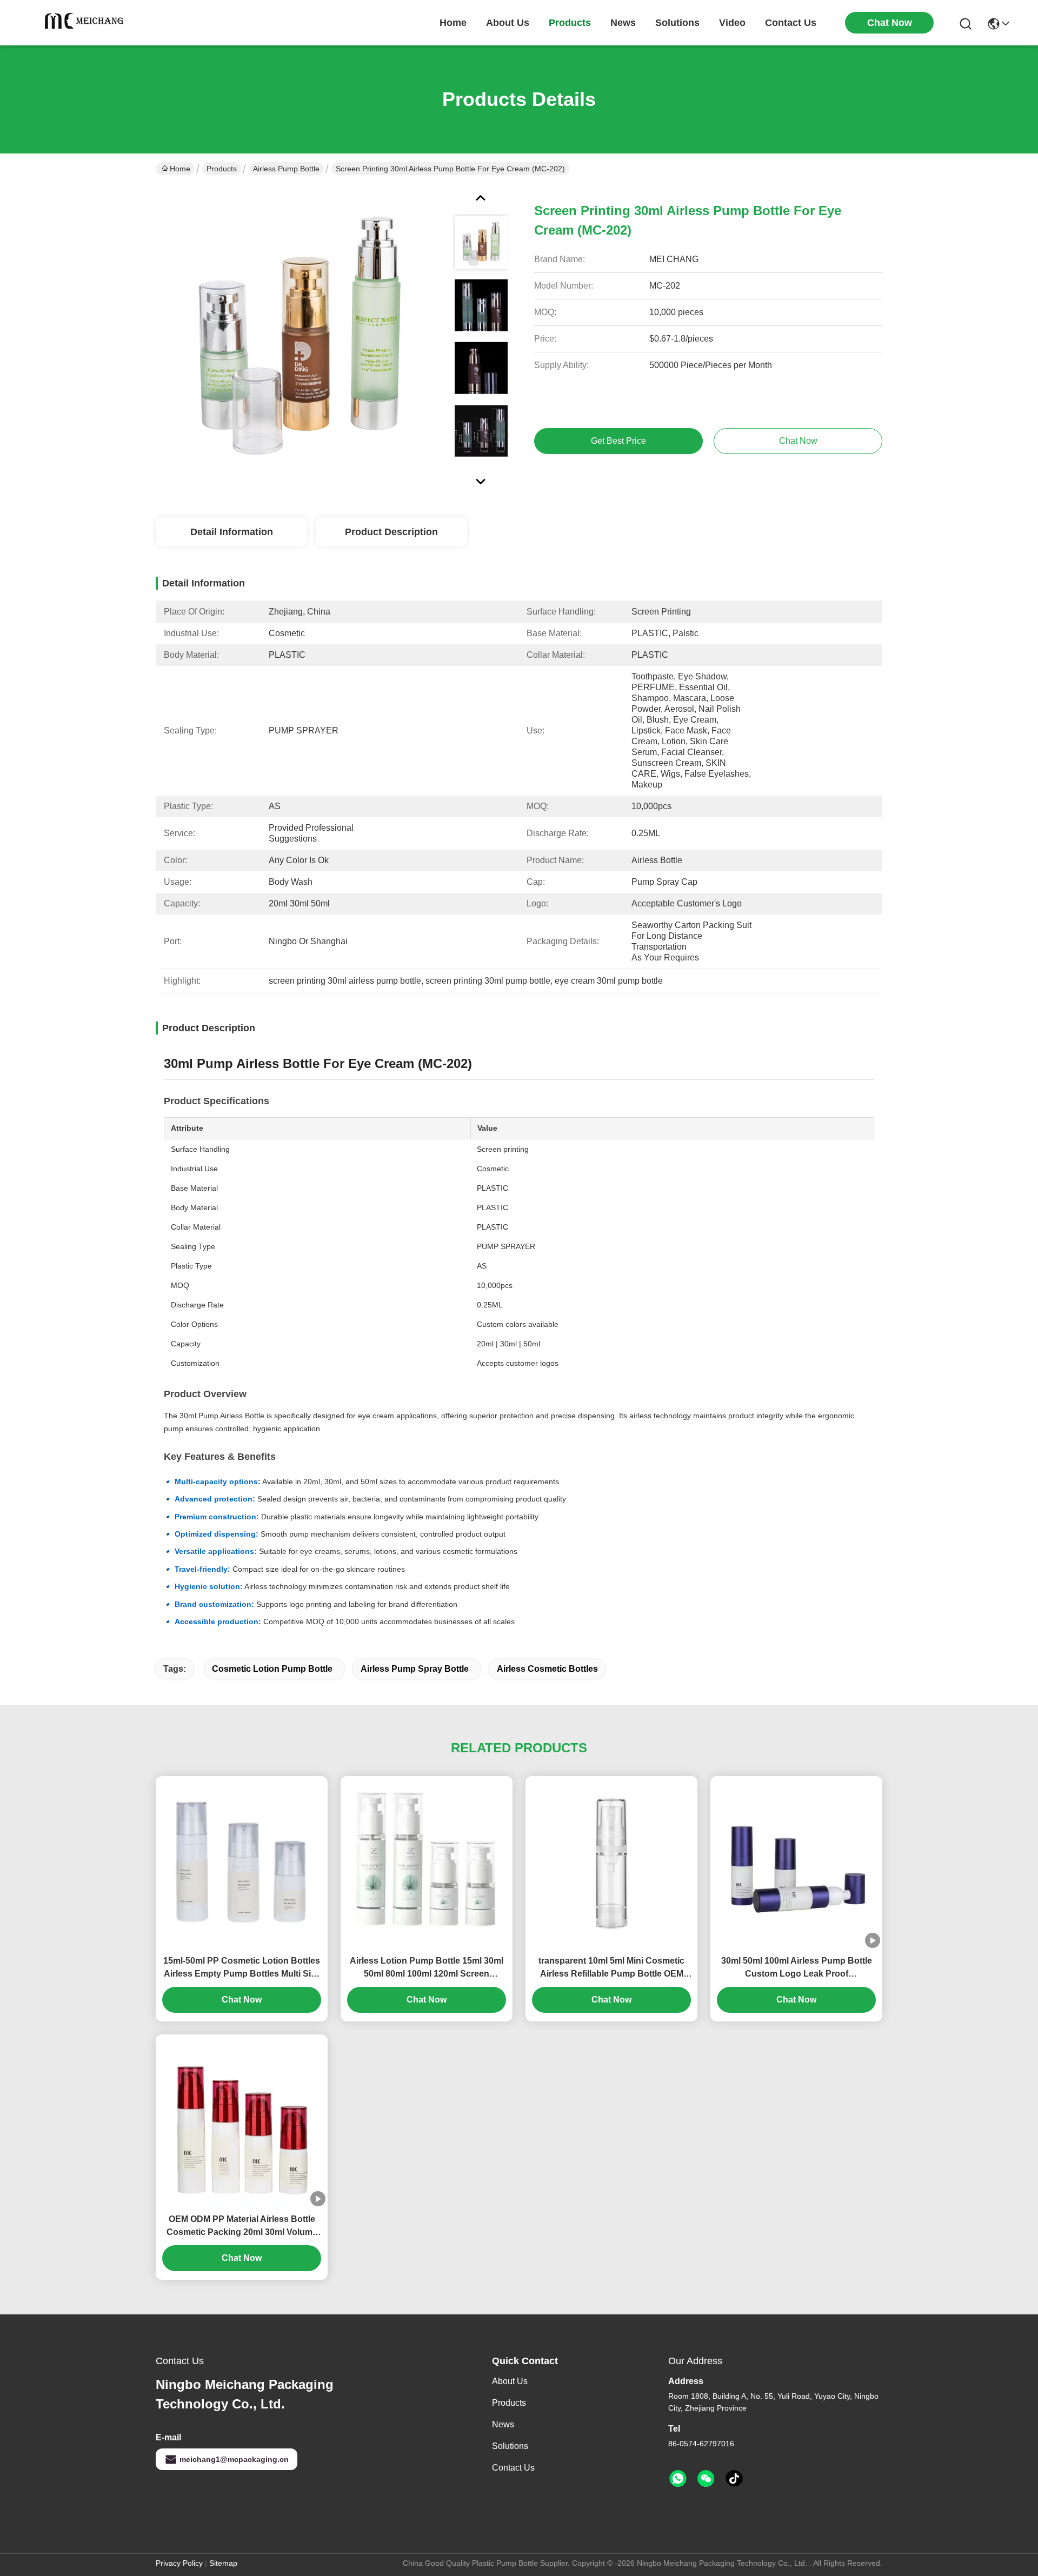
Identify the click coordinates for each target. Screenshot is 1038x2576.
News (503, 2424)
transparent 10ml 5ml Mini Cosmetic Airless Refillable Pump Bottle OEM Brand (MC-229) (611, 1968)
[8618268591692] (678, 2479)
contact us (791, 23)
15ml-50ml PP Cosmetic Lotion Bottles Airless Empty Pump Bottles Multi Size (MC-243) (242, 1968)
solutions (677, 23)
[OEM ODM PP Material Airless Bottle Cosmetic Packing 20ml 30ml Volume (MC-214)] (242, 2120)
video (732, 23)
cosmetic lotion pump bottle (272, 1669)
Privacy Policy (179, 2563)
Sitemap (223, 2563)
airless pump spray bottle (415, 1669)
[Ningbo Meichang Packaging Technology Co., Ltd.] (86, 23)
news (623, 23)
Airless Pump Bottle (286, 169)
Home (453, 23)
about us (508, 23)
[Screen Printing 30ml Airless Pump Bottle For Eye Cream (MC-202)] (300, 332)
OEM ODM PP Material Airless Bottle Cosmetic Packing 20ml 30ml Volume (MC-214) (242, 2227)
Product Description (391, 532)
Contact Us (513, 2468)
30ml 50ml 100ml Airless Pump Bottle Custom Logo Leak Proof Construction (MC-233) (797, 1968)
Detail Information (232, 532)
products (570, 23)
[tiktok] (734, 2479)
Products (222, 169)
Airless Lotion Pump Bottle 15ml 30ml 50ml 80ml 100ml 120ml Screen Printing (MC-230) (427, 1968)
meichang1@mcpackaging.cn (234, 2459)
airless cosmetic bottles (547, 1669)
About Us (510, 2381)
